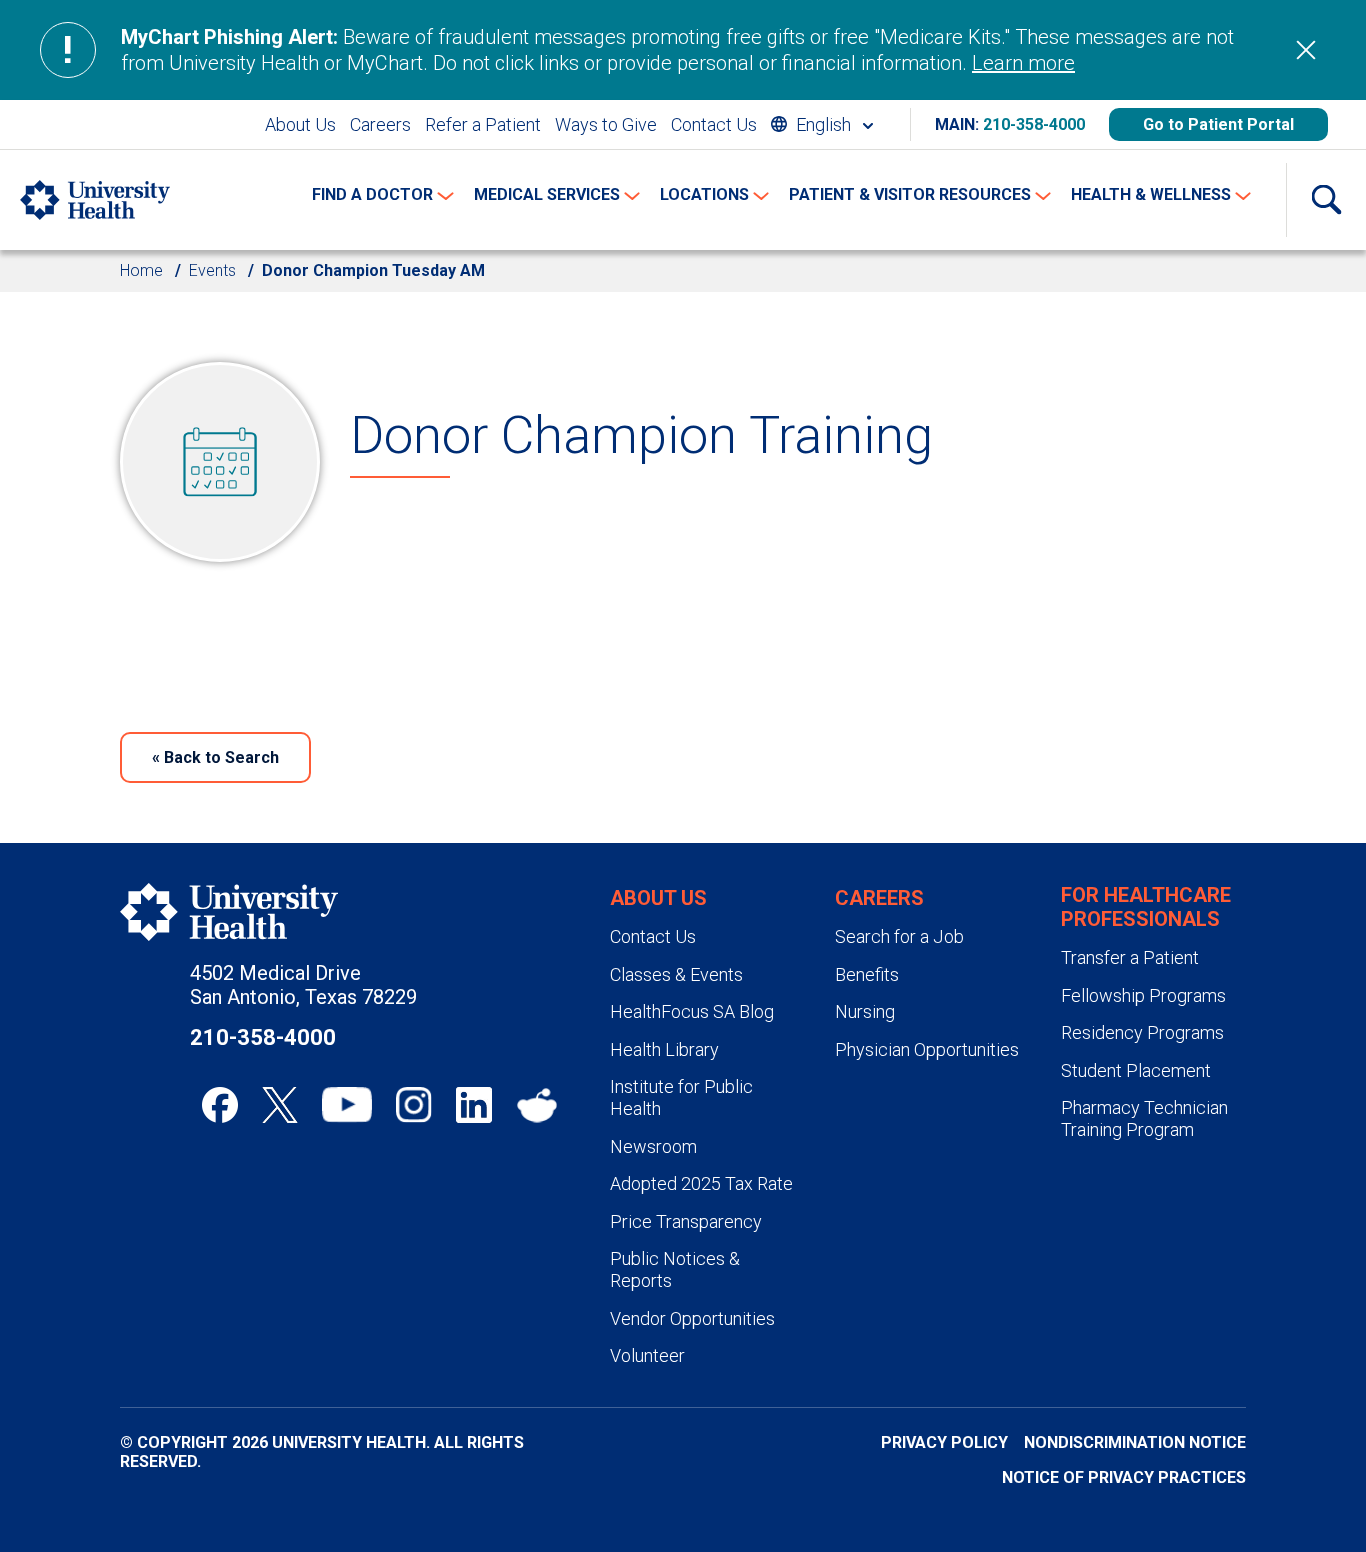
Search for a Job (899, 936)
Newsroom (653, 1146)
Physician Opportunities (927, 1049)
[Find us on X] (280, 1105)
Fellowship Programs (1143, 995)
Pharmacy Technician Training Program (1144, 1118)
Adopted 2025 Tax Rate (701, 1183)
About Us (300, 124)
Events (212, 270)
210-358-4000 (1034, 124)
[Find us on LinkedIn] (474, 1105)
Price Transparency (686, 1221)
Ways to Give (606, 124)
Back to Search (215, 757)
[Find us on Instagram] (414, 1105)
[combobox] (822, 124)
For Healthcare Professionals (1146, 907)
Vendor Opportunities (692, 1318)
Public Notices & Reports (675, 1269)
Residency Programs (1142, 1032)
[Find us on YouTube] (347, 1105)
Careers (380, 124)
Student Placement (1136, 1070)
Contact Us (714, 124)
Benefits (867, 974)
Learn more (1023, 63)
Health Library (664, 1049)
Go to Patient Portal (1218, 124)
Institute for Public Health (681, 1097)
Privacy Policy (944, 1442)
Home (141, 270)
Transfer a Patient (1130, 957)
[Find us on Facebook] (220, 1105)
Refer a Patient (483, 124)
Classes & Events (676, 974)
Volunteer (647, 1355)
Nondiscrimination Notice (1135, 1442)
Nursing (865, 1011)
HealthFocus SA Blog (692, 1011)
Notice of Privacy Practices (1124, 1477)
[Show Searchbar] (1326, 200)
